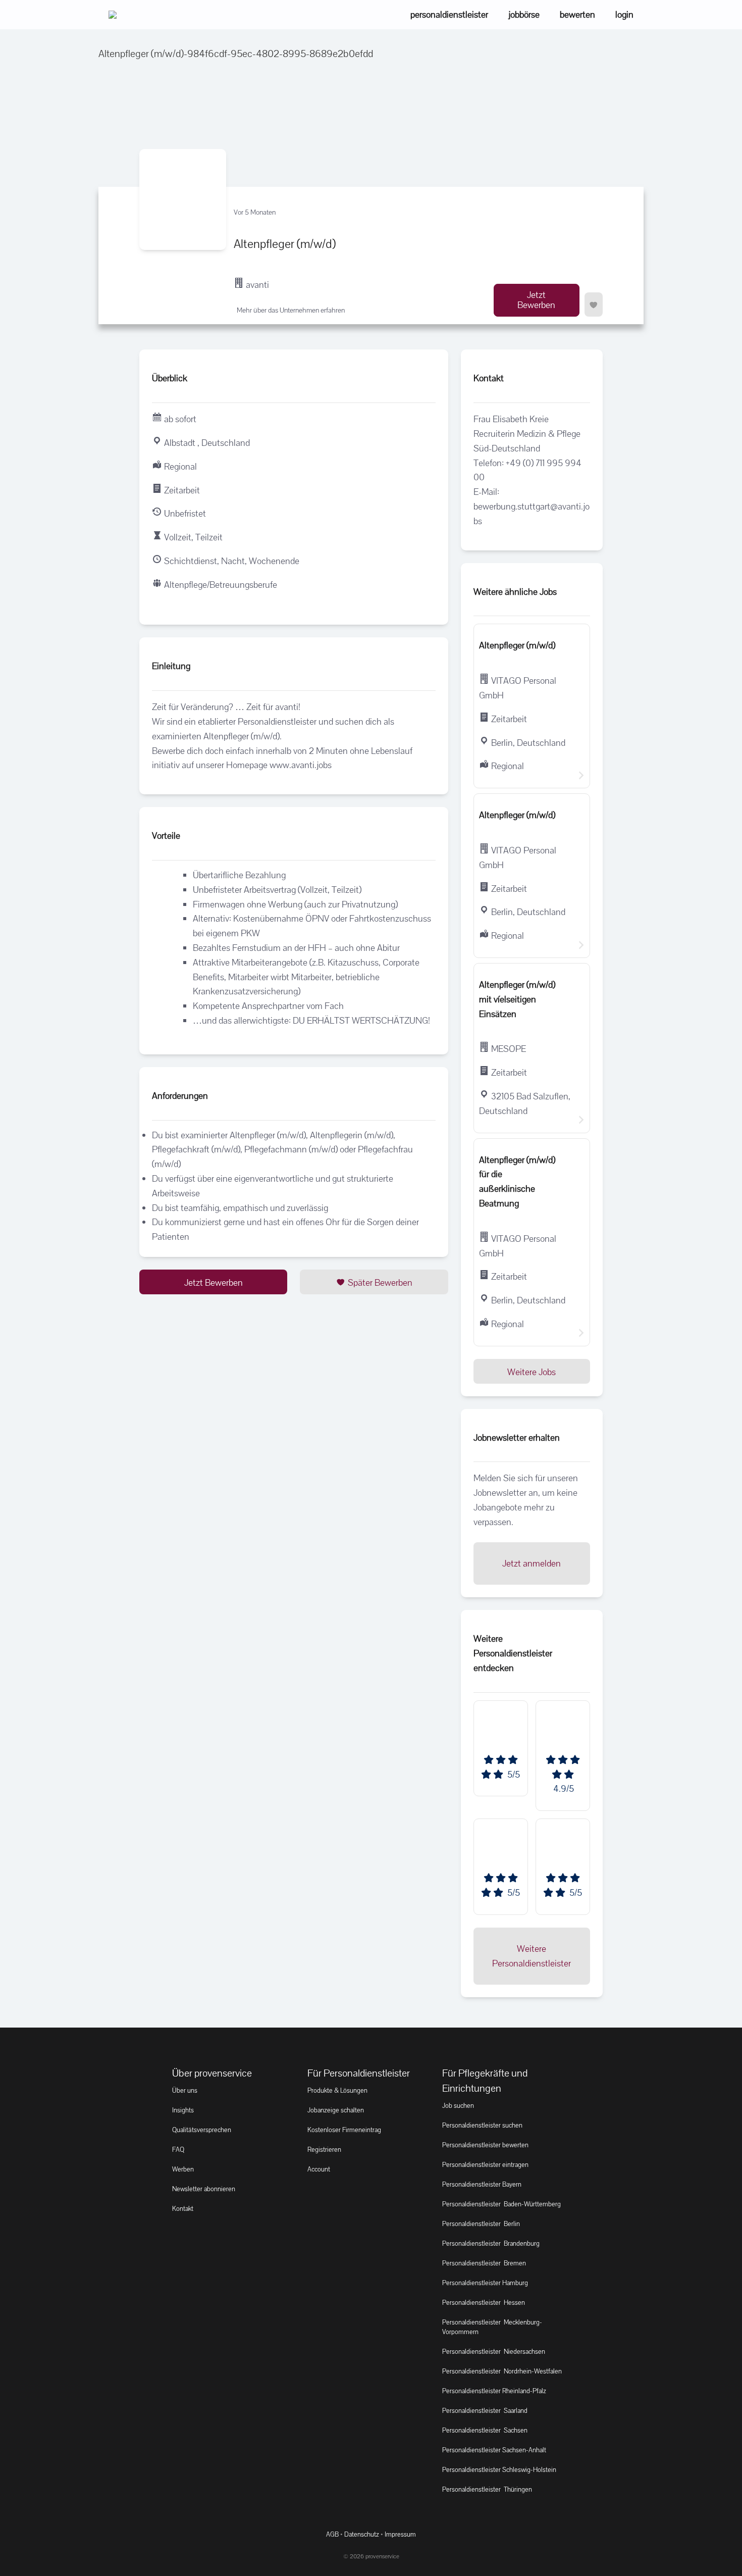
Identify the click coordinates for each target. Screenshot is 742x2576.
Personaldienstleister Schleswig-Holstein (499, 2470)
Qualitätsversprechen (202, 2130)
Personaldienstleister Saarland (485, 2411)
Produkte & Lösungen (337, 2090)
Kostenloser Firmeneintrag (344, 2130)
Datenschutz (362, 2534)
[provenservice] (113, 15)
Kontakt (183, 2209)
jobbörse (524, 14)
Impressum (400, 2534)
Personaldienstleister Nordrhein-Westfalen (502, 2371)
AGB (332, 2534)
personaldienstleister (449, 14)
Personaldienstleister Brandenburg (491, 2243)
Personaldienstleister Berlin (481, 2224)
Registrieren (324, 2150)
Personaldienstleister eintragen (485, 2165)
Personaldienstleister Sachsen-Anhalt (494, 2450)
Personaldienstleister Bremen (484, 2263)
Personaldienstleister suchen (482, 2125)
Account (319, 2169)
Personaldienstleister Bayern (482, 2184)
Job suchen (458, 2106)
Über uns (185, 2090)
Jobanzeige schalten (336, 2110)
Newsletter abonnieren (204, 2189)
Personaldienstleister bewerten (485, 2145)
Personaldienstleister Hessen (484, 2303)
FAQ (178, 2150)
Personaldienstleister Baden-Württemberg (501, 2204)
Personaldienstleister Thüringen (487, 2489)
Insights (183, 2110)
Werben (183, 2169)
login (624, 14)
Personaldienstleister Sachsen (485, 2430)
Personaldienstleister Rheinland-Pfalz (494, 2391)
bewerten (577, 14)
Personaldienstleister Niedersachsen (494, 2352)
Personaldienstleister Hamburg (485, 2283)
